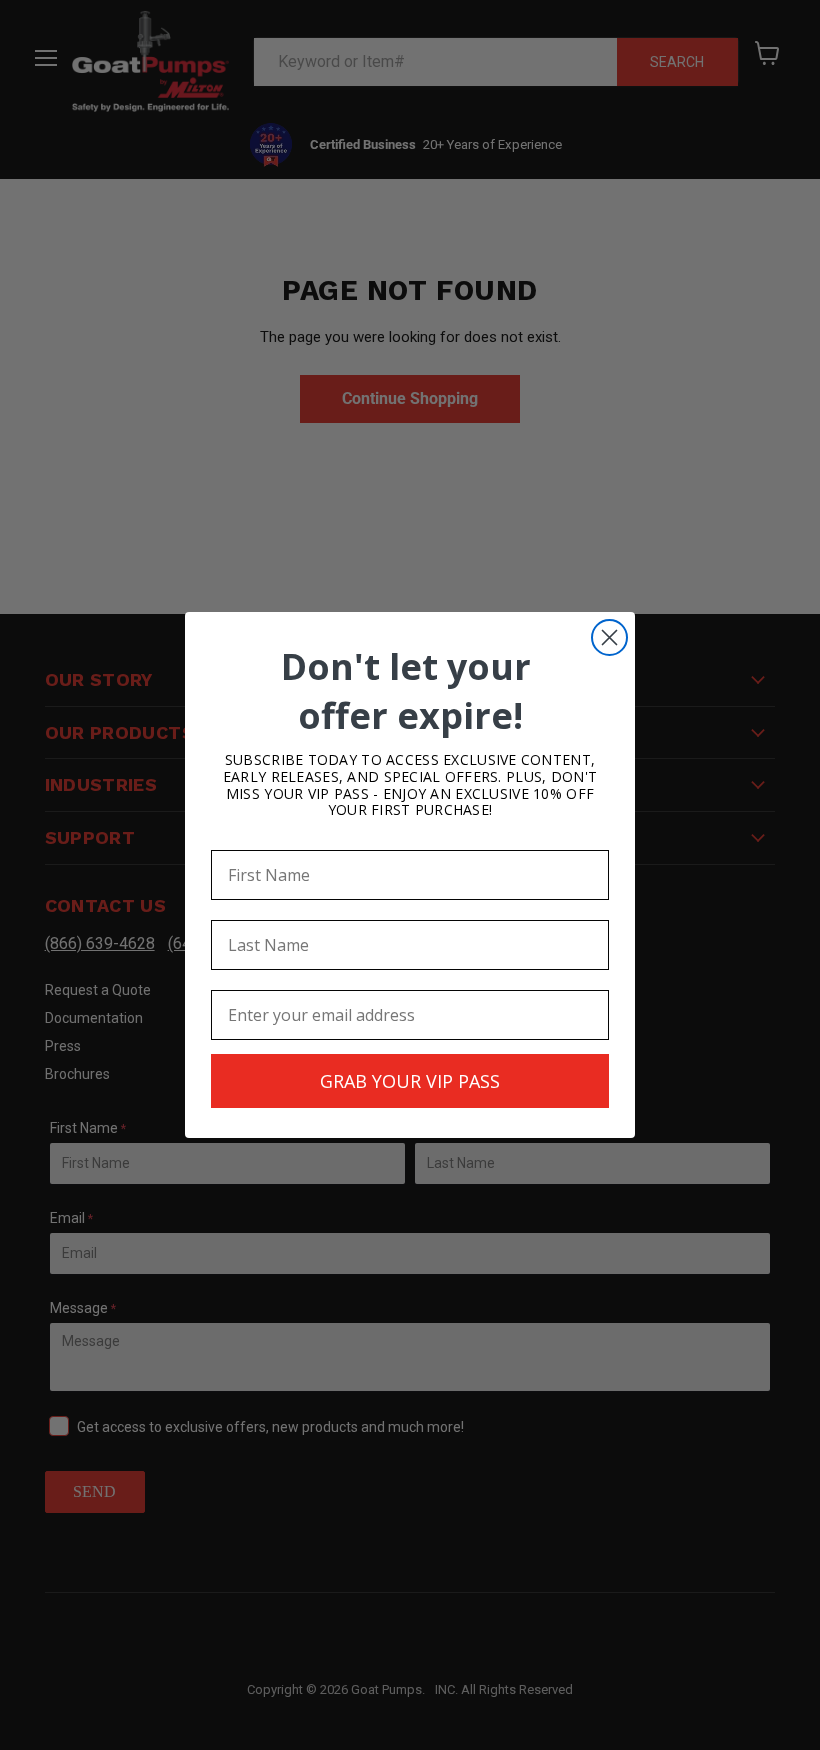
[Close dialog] (609, 637)
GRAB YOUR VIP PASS (410, 1081)
